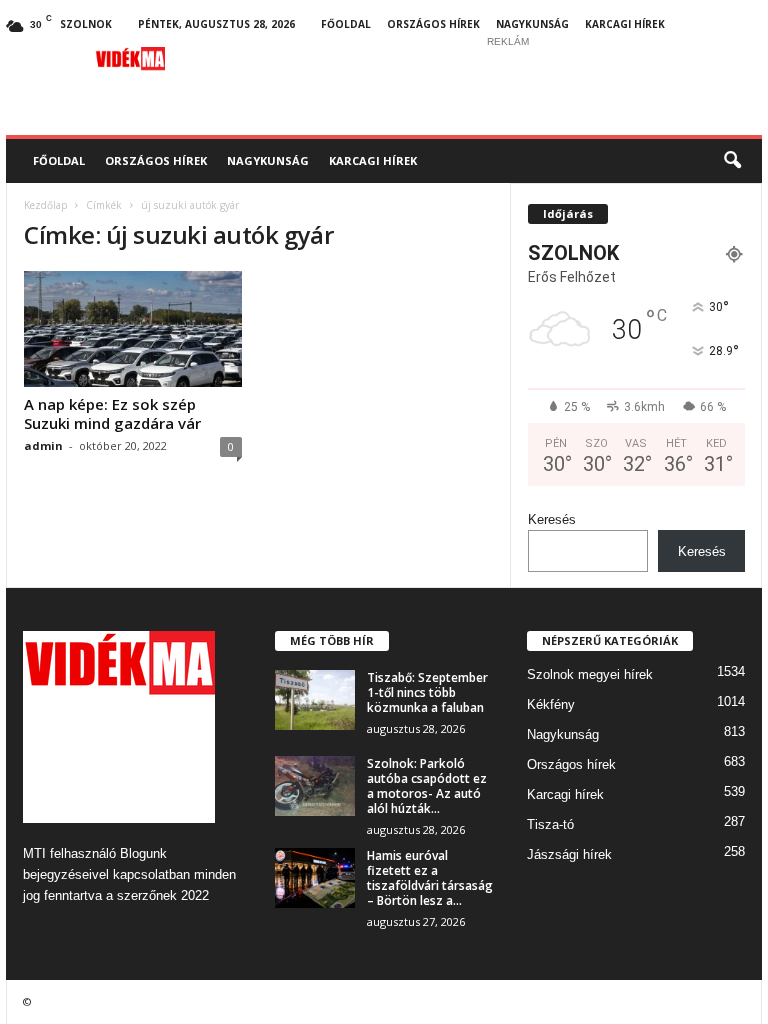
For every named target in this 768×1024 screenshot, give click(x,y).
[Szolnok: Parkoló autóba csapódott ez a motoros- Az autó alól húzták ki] (315, 786)
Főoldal (346, 24)
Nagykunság (532, 24)
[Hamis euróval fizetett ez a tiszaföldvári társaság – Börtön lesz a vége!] (315, 878)
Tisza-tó (550, 824)
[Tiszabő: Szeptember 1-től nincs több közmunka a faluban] (315, 700)
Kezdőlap (45, 205)
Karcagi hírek (625, 24)
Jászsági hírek (569, 854)
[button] (732, 161)
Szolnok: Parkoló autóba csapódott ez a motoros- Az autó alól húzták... (427, 786)
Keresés (552, 519)
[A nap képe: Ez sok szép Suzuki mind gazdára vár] (133, 329)
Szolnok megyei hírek (590, 674)
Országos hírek (433, 24)
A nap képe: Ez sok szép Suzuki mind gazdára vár (112, 413)
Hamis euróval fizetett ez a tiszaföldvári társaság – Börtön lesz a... (430, 878)
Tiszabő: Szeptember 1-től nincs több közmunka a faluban (427, 692)
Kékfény (551, 704)
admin (43, 445)
